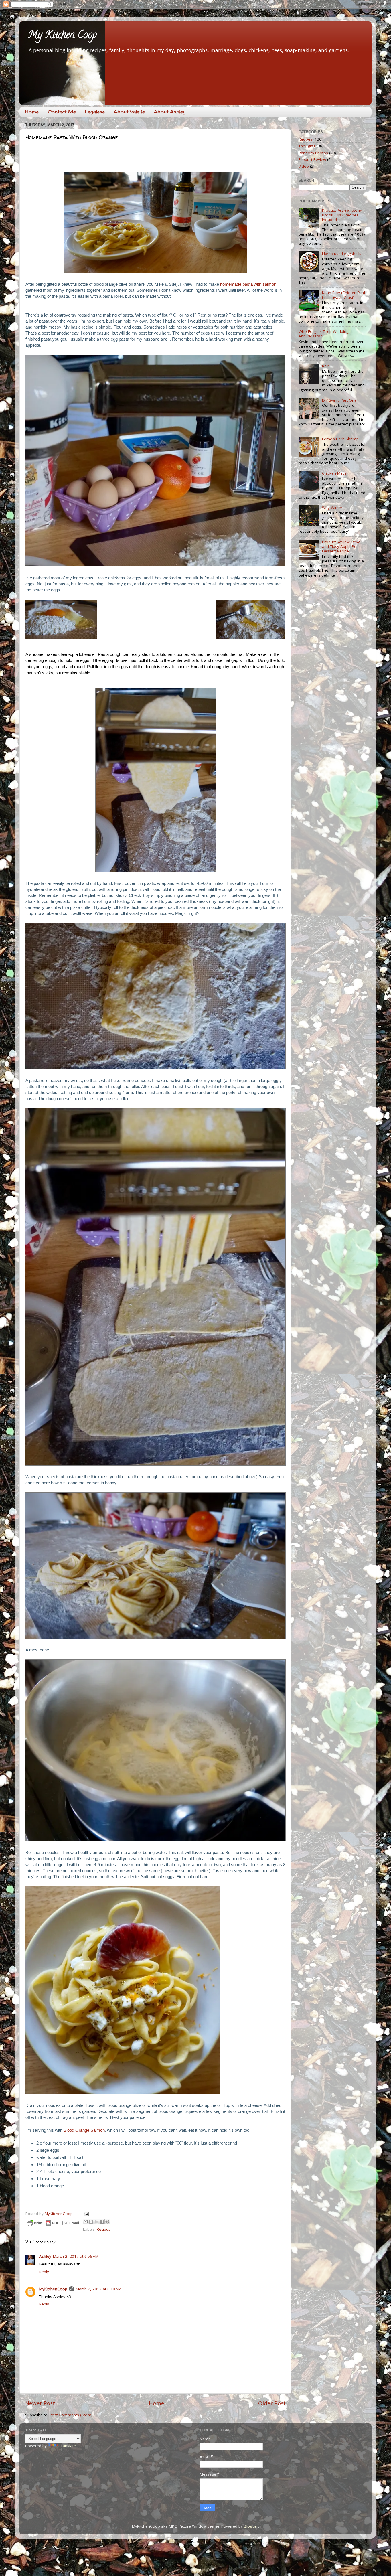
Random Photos (313, 153)
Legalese (95, 112)
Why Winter (332, 508)
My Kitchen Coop (62, 36)
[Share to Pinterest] (107, 2222)
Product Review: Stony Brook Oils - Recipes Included (342, 215)
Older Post (272, 2403)
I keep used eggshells (342, 254)
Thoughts (307, 146)
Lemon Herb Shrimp (340, 439)
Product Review (312, 159)
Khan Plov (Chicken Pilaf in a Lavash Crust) (344, 295)
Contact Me (62, 112)
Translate (68, 2446)
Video (304, 166)
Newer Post (40, 2403)
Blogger (251, 2526)
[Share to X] (96, 2222)
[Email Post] (85, 2214)
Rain (326, 366)
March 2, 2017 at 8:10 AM (99, 2289)
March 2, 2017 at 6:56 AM (76, 2256)
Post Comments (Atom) (71, 2415)
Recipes (104, 2229)
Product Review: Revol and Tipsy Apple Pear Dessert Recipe (342, 546)
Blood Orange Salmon (84, 2130)
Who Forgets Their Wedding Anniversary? (324, 334)
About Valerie (129, 112)
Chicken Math (334, 473)
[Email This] (86, 2222)
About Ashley (170, 112)
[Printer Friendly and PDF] (53, 2224)
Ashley (45, 2256)
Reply (44, 2272)
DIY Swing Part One (339, 400)
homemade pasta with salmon (248, 284)
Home (32, 112)
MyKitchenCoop (53, 2289)
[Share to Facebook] (102, 2222)
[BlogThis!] (91, 2222)
